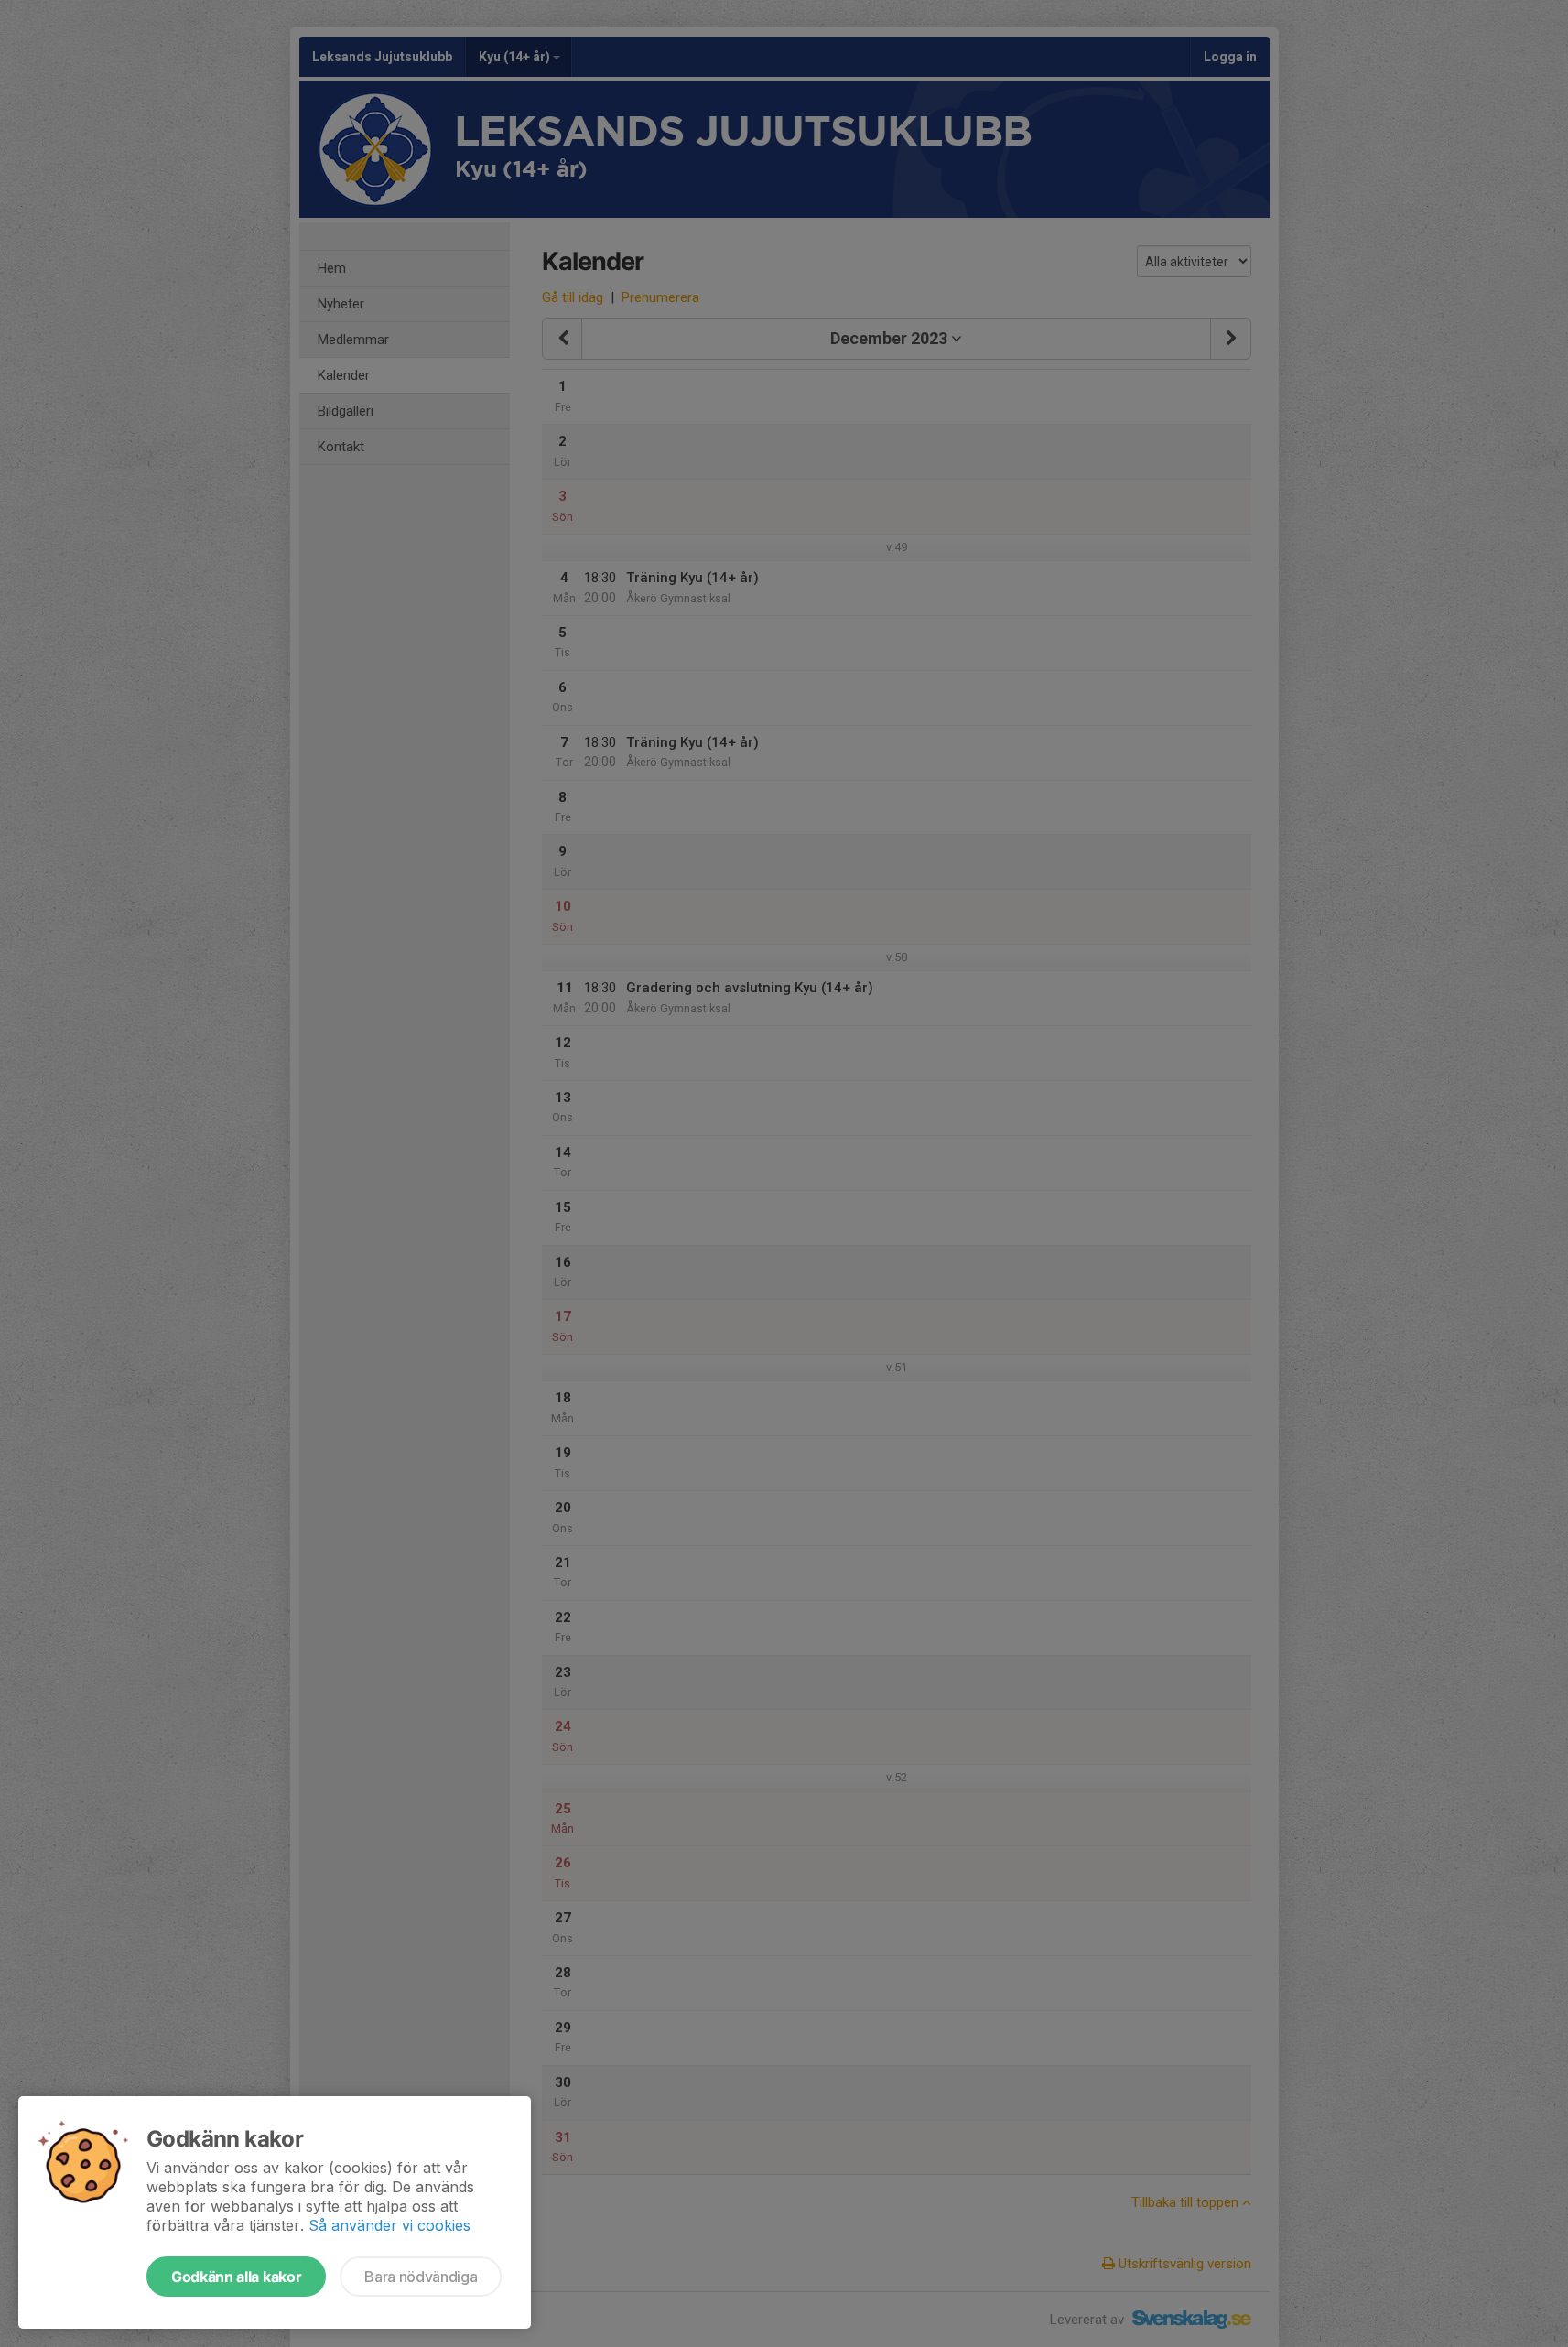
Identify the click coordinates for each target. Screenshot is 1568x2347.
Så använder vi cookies (389, 2225)
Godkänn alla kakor (236, 2277)
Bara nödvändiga (421, 2277)
